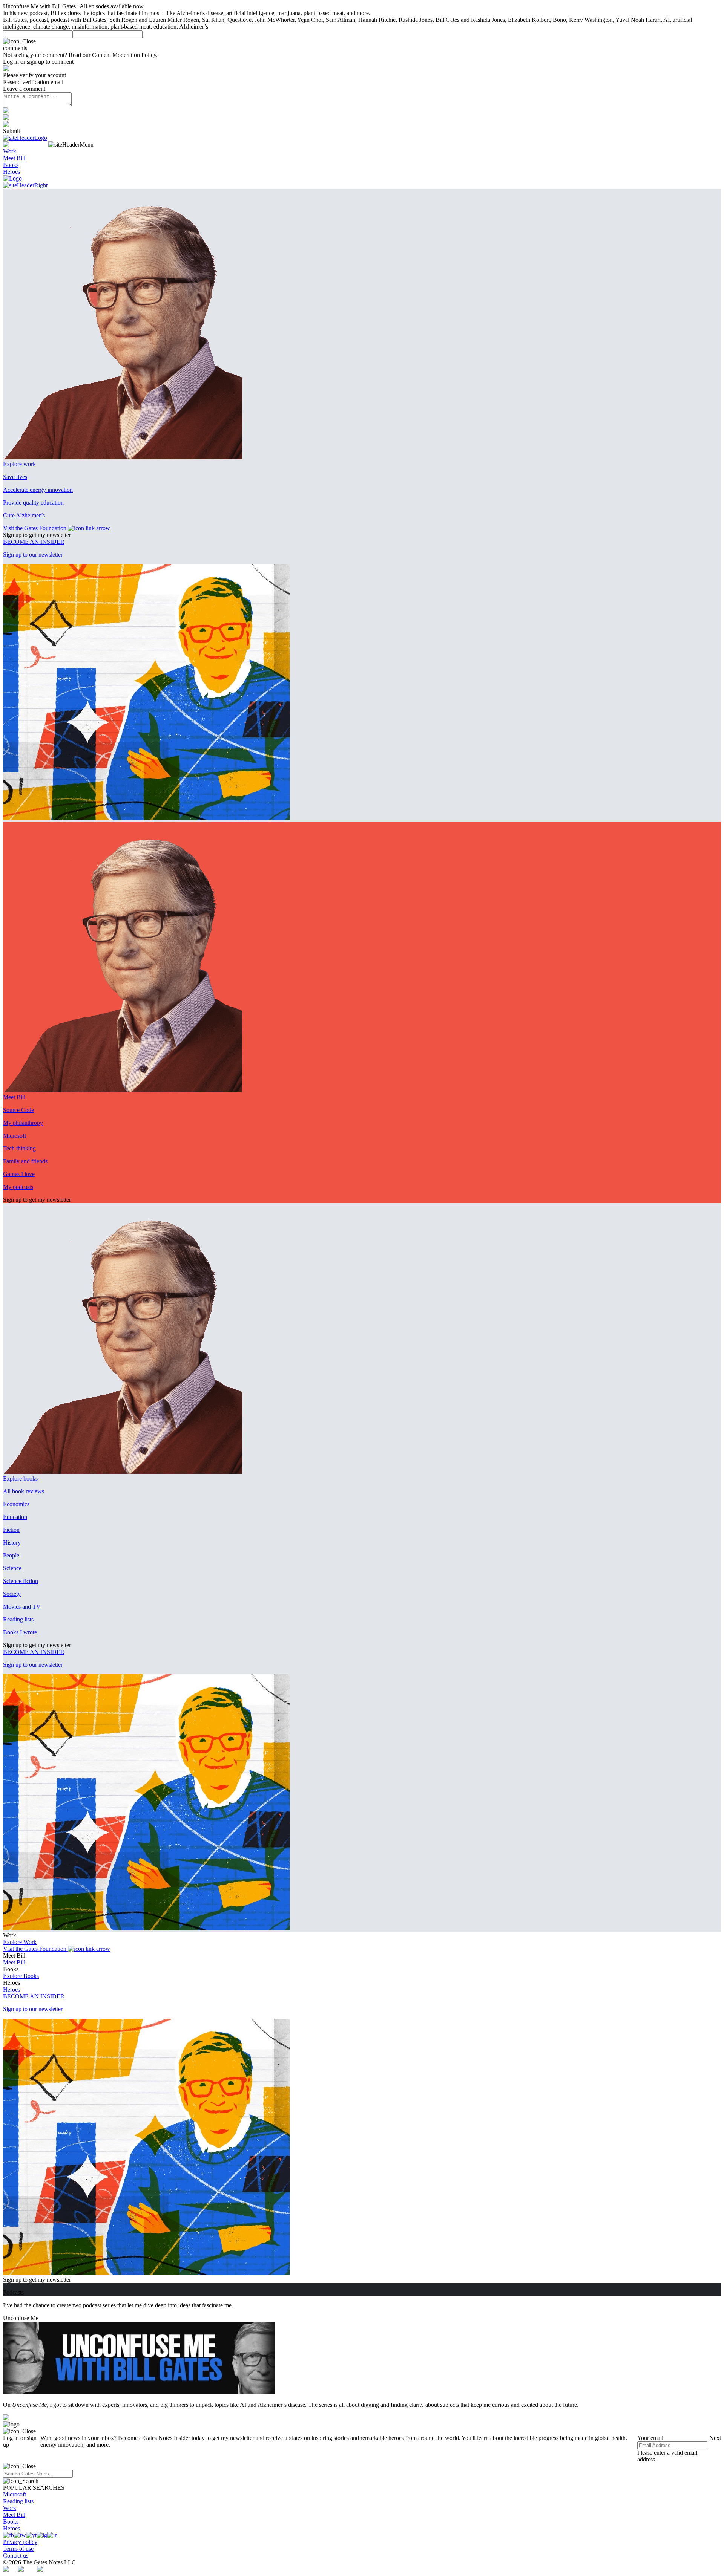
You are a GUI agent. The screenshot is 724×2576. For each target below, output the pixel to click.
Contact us (16, 2555)
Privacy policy (20, 2542)
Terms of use (18, 2549)
